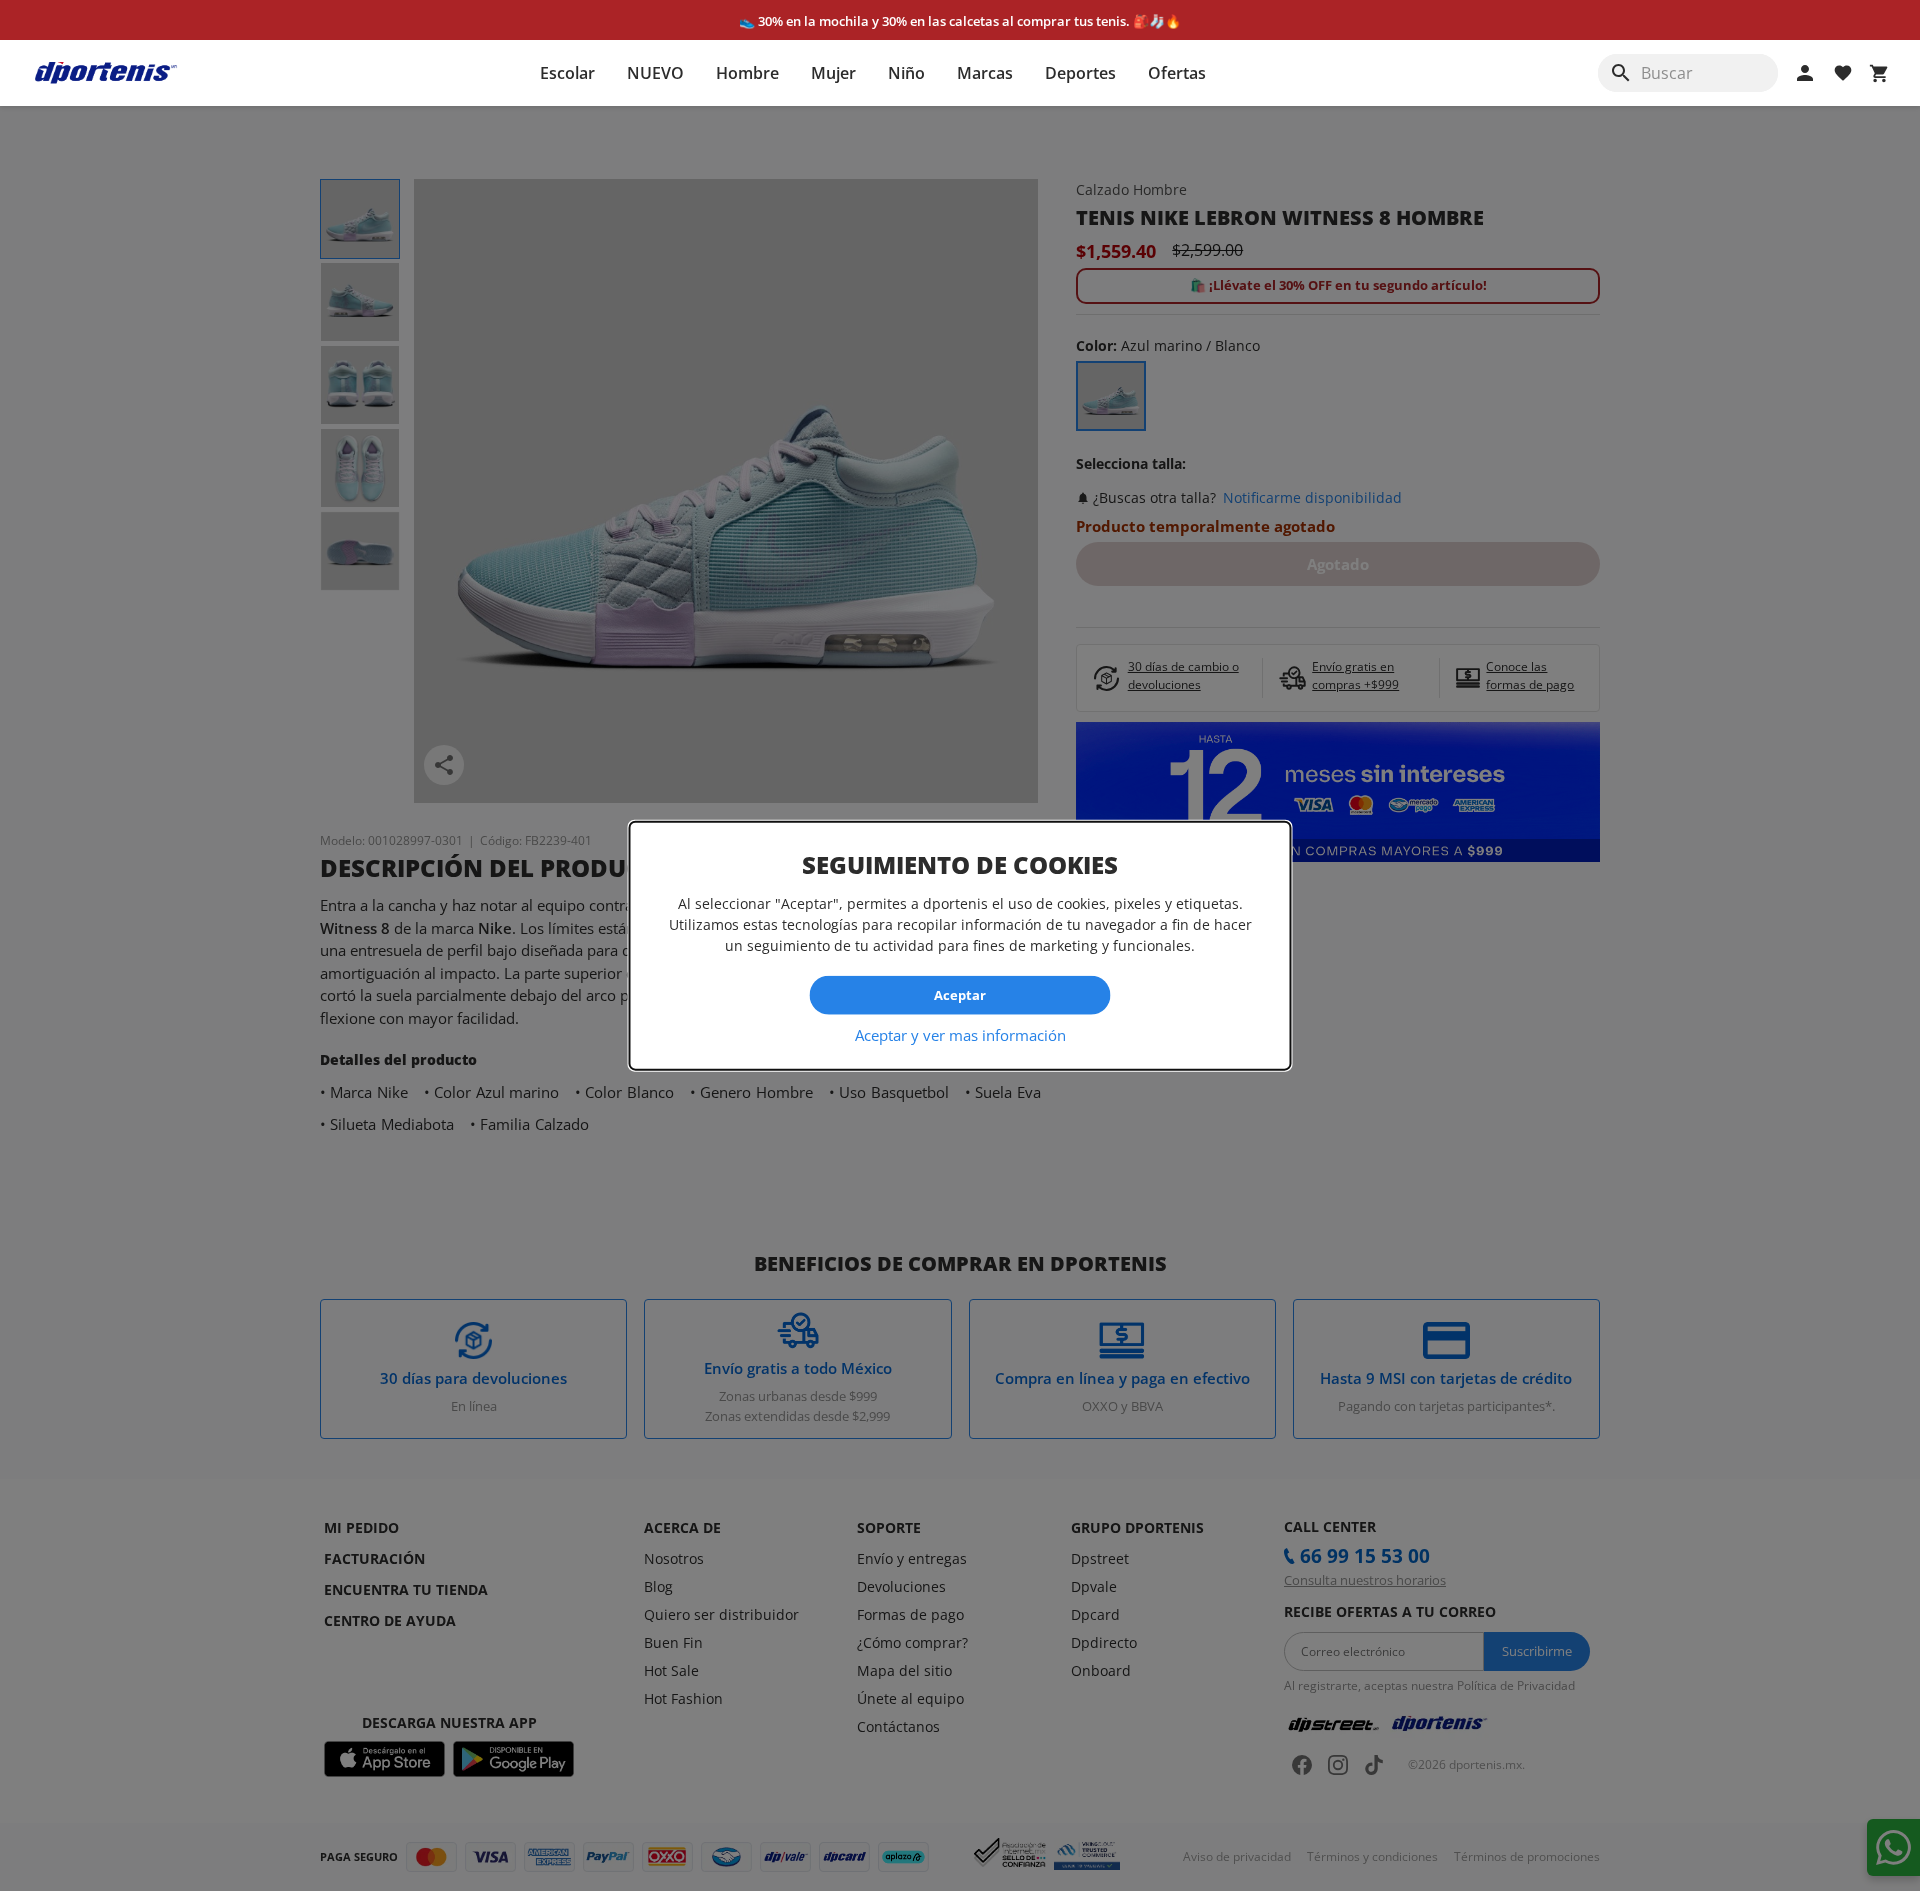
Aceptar (960, 995)
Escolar (567, 73)
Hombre (747, 73)
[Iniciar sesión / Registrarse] (1805, 73)
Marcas (985, 73)
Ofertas (1177, 73)
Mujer (833, 73)
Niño (906, 73)
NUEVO (655, 73)
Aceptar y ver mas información (960, 1034)
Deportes (1080, 73)
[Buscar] (1621, 73)
